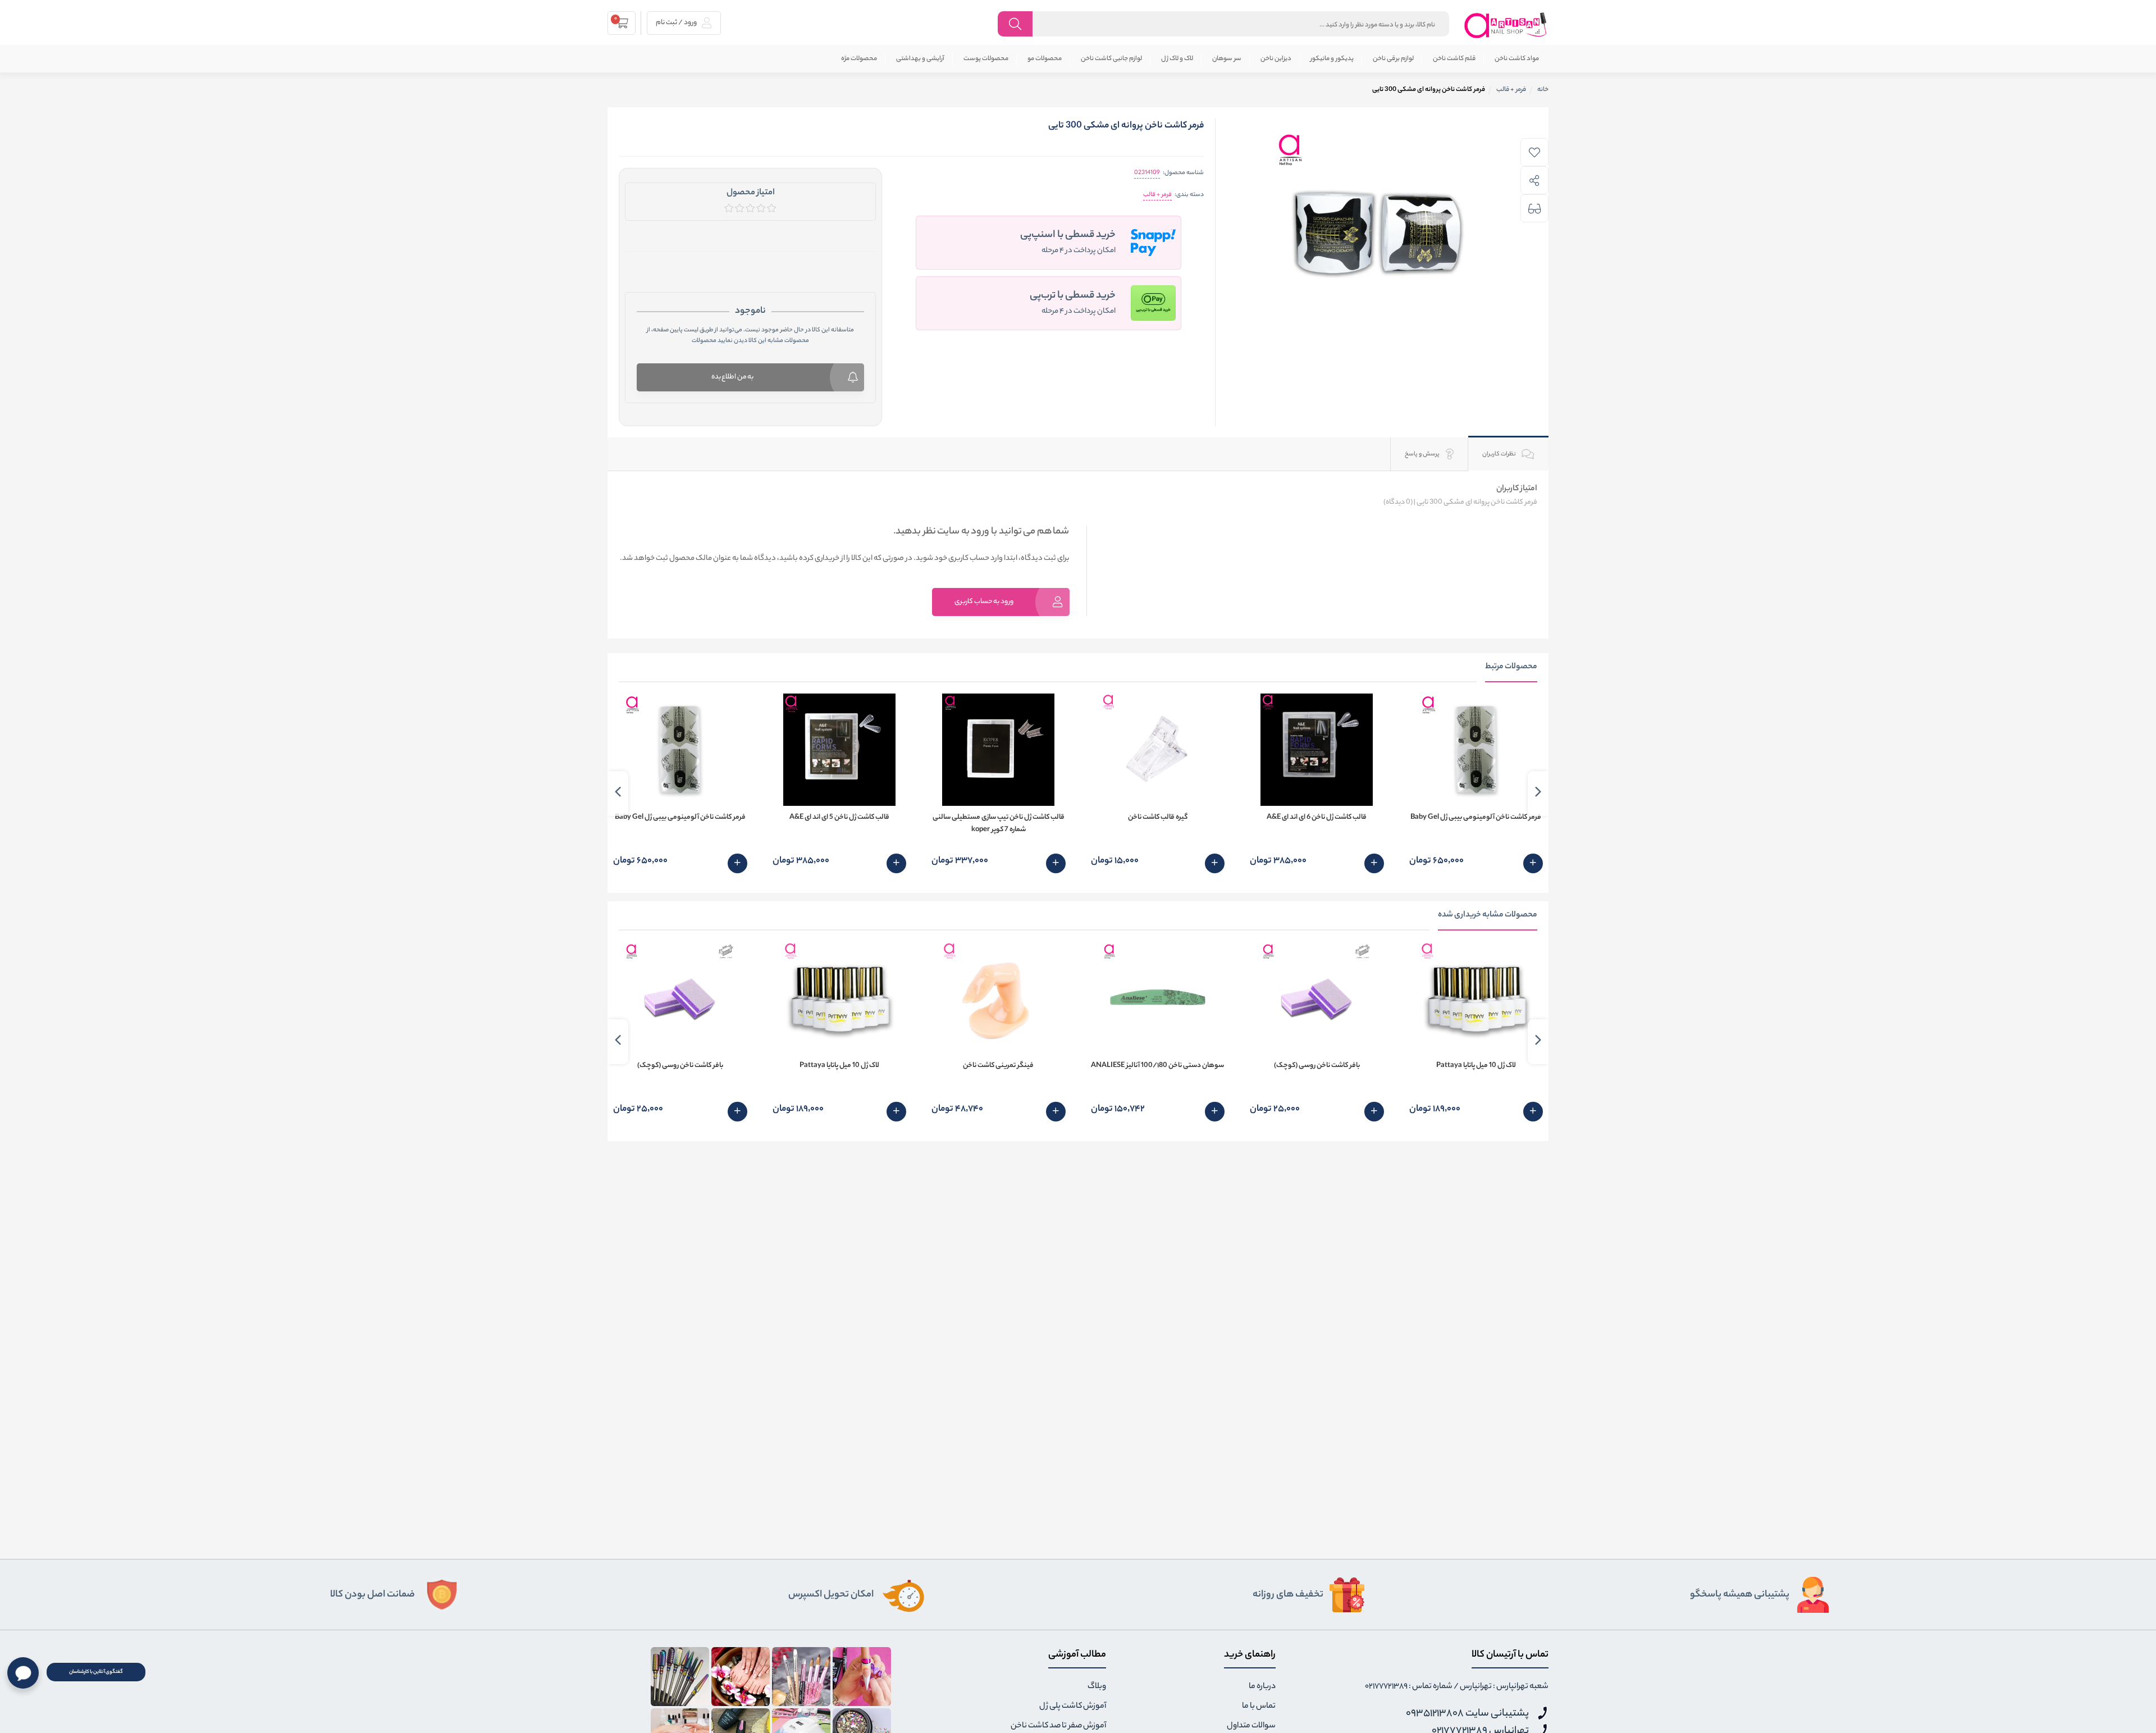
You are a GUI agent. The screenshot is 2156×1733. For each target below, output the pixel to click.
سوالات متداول (1251, 1726)
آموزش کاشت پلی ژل (1073, 1707)
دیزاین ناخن (1276, 59)
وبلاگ (1097, 1687)
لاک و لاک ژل (1177, 59)
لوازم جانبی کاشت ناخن (1111, 59)
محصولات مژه (859, 59)
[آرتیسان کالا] (1506, 25)
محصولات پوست (986, 59)
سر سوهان (1227, 59)
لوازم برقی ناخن (1393, 59)
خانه (1543, 90)
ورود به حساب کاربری (984, 602)
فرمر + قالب (1157, 195)
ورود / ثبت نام (677, 23)
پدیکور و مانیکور (1332, 59)
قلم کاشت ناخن (1454, 59)
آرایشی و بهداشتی (920, 59)
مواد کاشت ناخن (1517, 59)
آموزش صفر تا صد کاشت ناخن (1058, 1726)
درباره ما (1262, 1687)
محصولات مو (1045, 59)
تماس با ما (1259, 1707)
